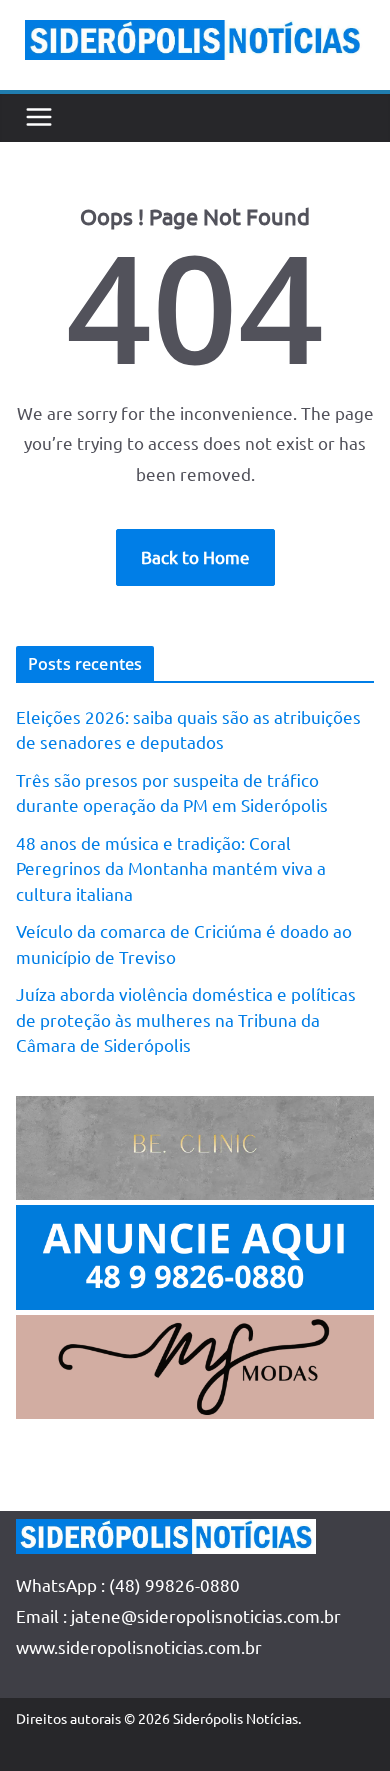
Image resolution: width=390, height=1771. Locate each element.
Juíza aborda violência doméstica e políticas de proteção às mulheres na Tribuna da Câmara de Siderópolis (186, 1019)
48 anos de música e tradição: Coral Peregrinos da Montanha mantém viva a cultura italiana (171, 868)
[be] (195, 1110)
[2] (195, 1329)
